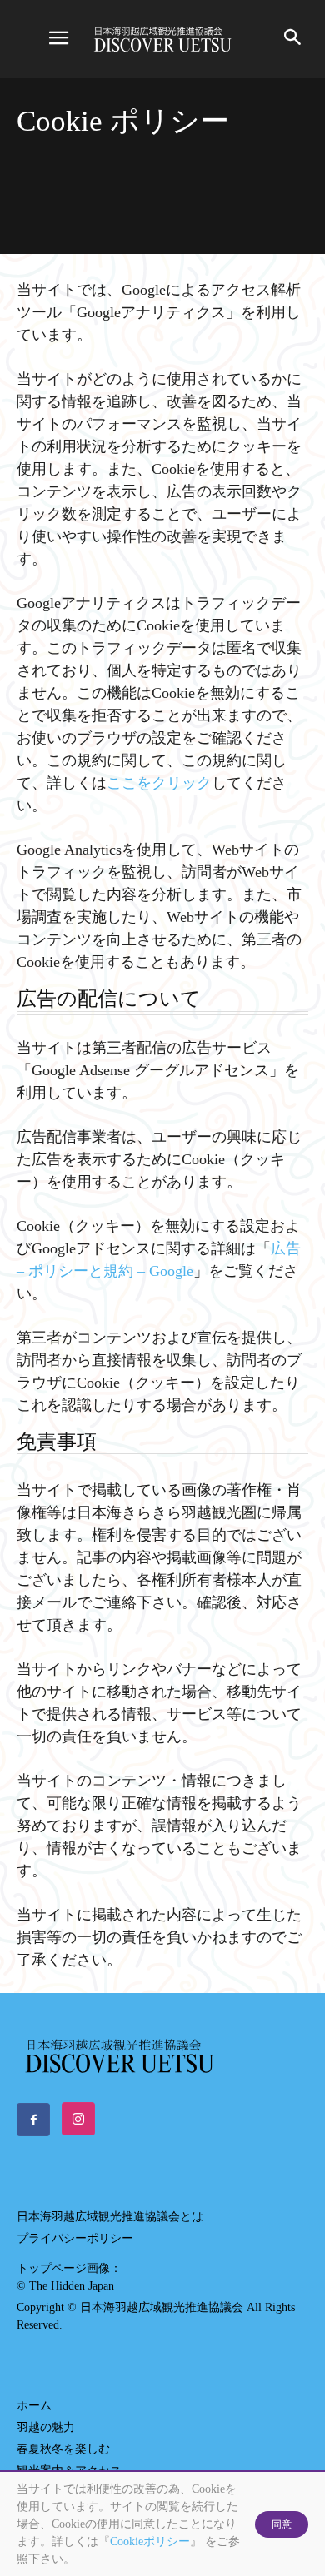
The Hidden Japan (72, 2286)
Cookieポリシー (150, 2541)
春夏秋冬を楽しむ (63, 2449)
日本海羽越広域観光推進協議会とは (110, 2217)
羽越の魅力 (46, 2427)
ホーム (34, 2406)
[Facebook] (33, 2120)
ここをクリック (159, 783)
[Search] (293, 39)
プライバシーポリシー (75, 2238)
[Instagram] (78, 2119)
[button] (58, 39)
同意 (282, 2524)
